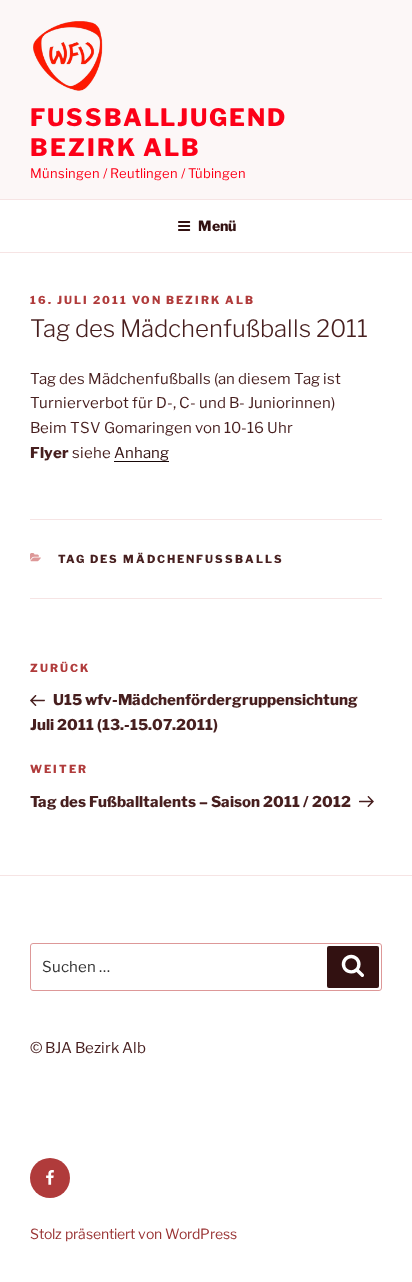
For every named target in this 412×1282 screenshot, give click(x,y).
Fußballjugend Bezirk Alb (158, 132)
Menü (217, 225)
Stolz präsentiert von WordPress (133, 1233)
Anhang (141, 453)
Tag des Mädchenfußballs (171, 559)
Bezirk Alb (210, 300)
